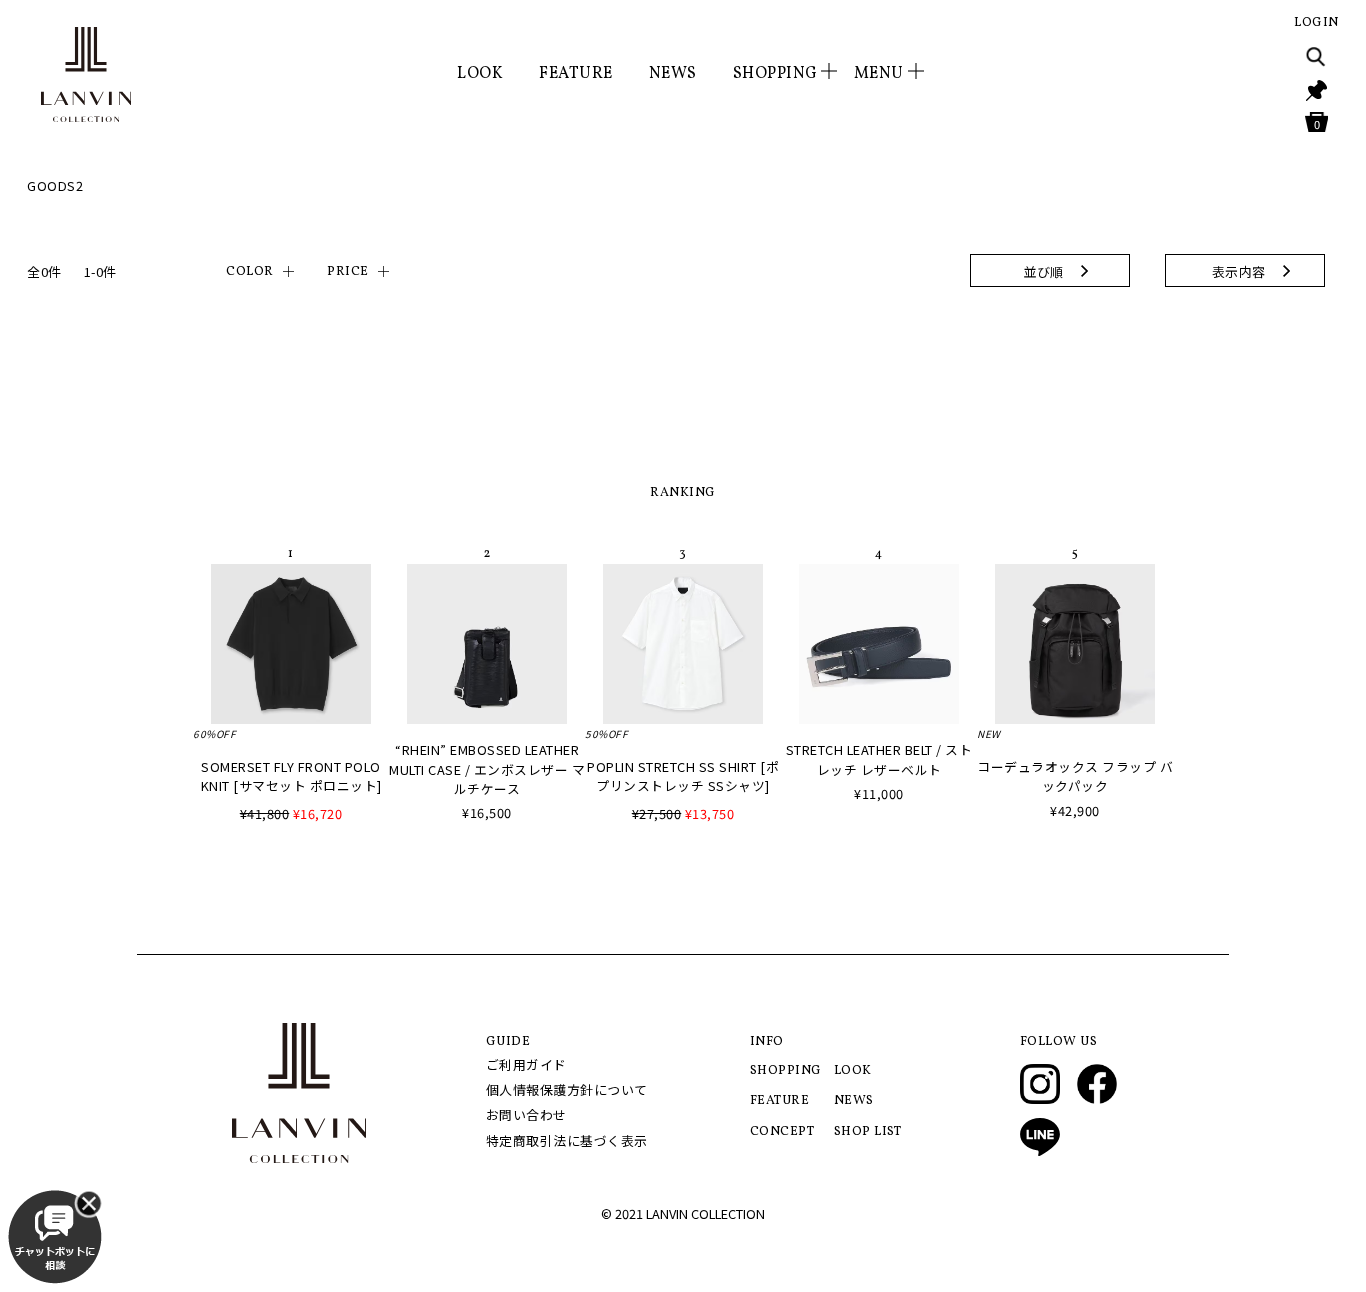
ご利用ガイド (526, 1064)
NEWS (673, 74)
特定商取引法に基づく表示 (567, 1140)
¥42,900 (1075, 810)
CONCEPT (782, 1132)
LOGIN (1316, 23)
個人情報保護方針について (567, 1089)
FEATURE (576, 74)
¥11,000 (879, 793)
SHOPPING (786, 1071)
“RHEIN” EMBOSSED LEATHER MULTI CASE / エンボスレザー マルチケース (487, 768)
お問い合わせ (526, 1114)
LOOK (480, 74)
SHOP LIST (868, 1132)
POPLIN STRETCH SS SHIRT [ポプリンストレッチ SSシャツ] (683, 776)
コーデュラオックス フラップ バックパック (1075, 776)
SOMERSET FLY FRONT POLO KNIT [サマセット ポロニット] (291, 776)
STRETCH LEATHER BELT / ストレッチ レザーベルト (879, 759)
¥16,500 (487, 812)
